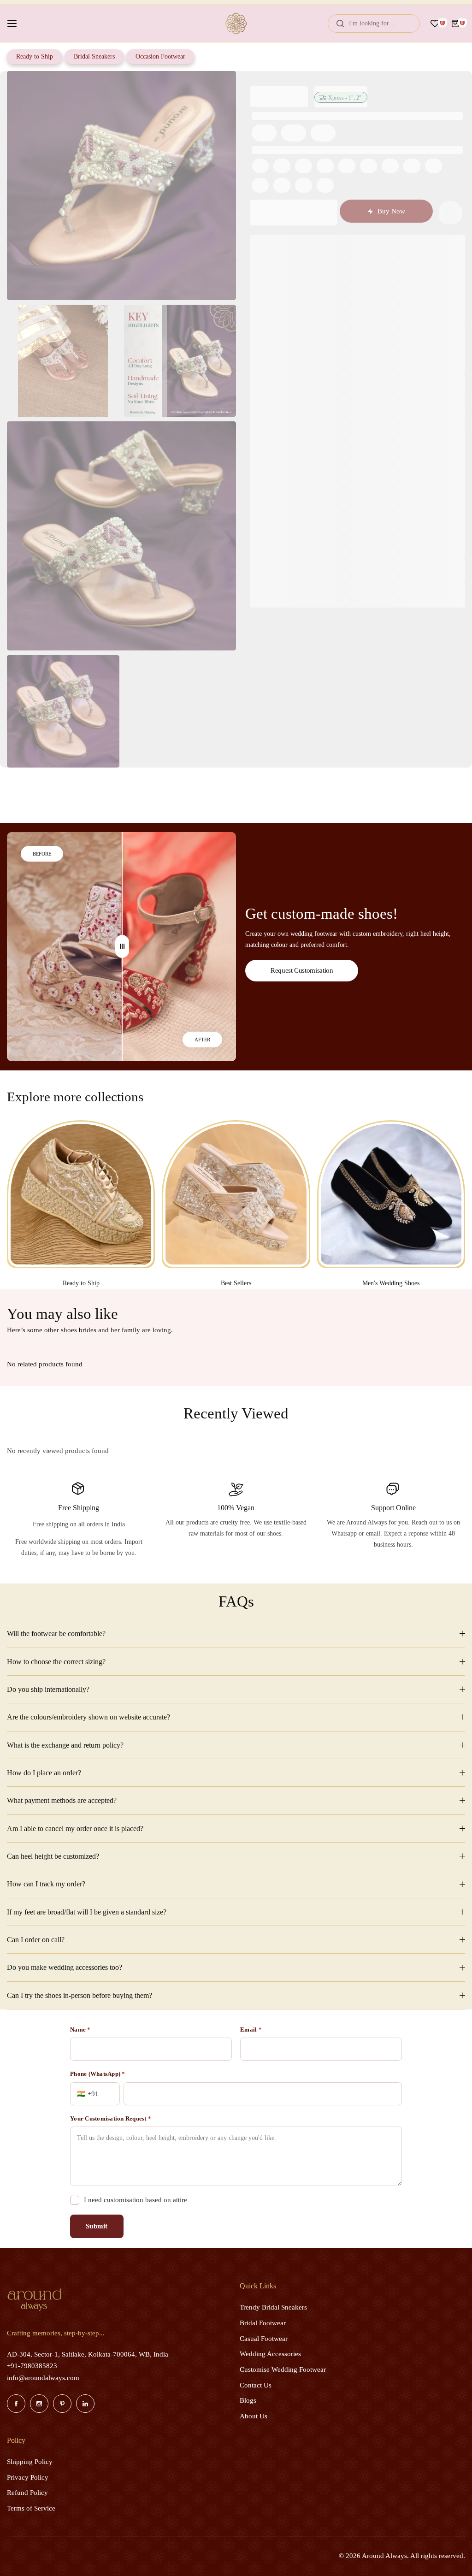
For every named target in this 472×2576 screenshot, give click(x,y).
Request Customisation (302, 970)
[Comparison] (122, 947)
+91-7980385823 (32, 2366)
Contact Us (256, 2385)
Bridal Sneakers (94, 56)
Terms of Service (31, 2508)
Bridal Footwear (263, 2323)
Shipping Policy (30, 2462)
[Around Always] (236, 24)
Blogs (248, 2400)
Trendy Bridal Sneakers (273, 2307)
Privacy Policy (28, 2477)
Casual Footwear (264, 2339)
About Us (254, 2416)
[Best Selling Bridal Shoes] (236, 1194)
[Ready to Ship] (81, 1194)
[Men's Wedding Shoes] (391, 1194)
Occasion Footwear (160, 56)
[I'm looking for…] (340, 24)
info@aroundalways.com (43, 2378)
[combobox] (374, 24)
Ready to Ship (35, 56)
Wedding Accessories (270, 2354)
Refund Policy (27, 2493)
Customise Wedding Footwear (283, 2369)
